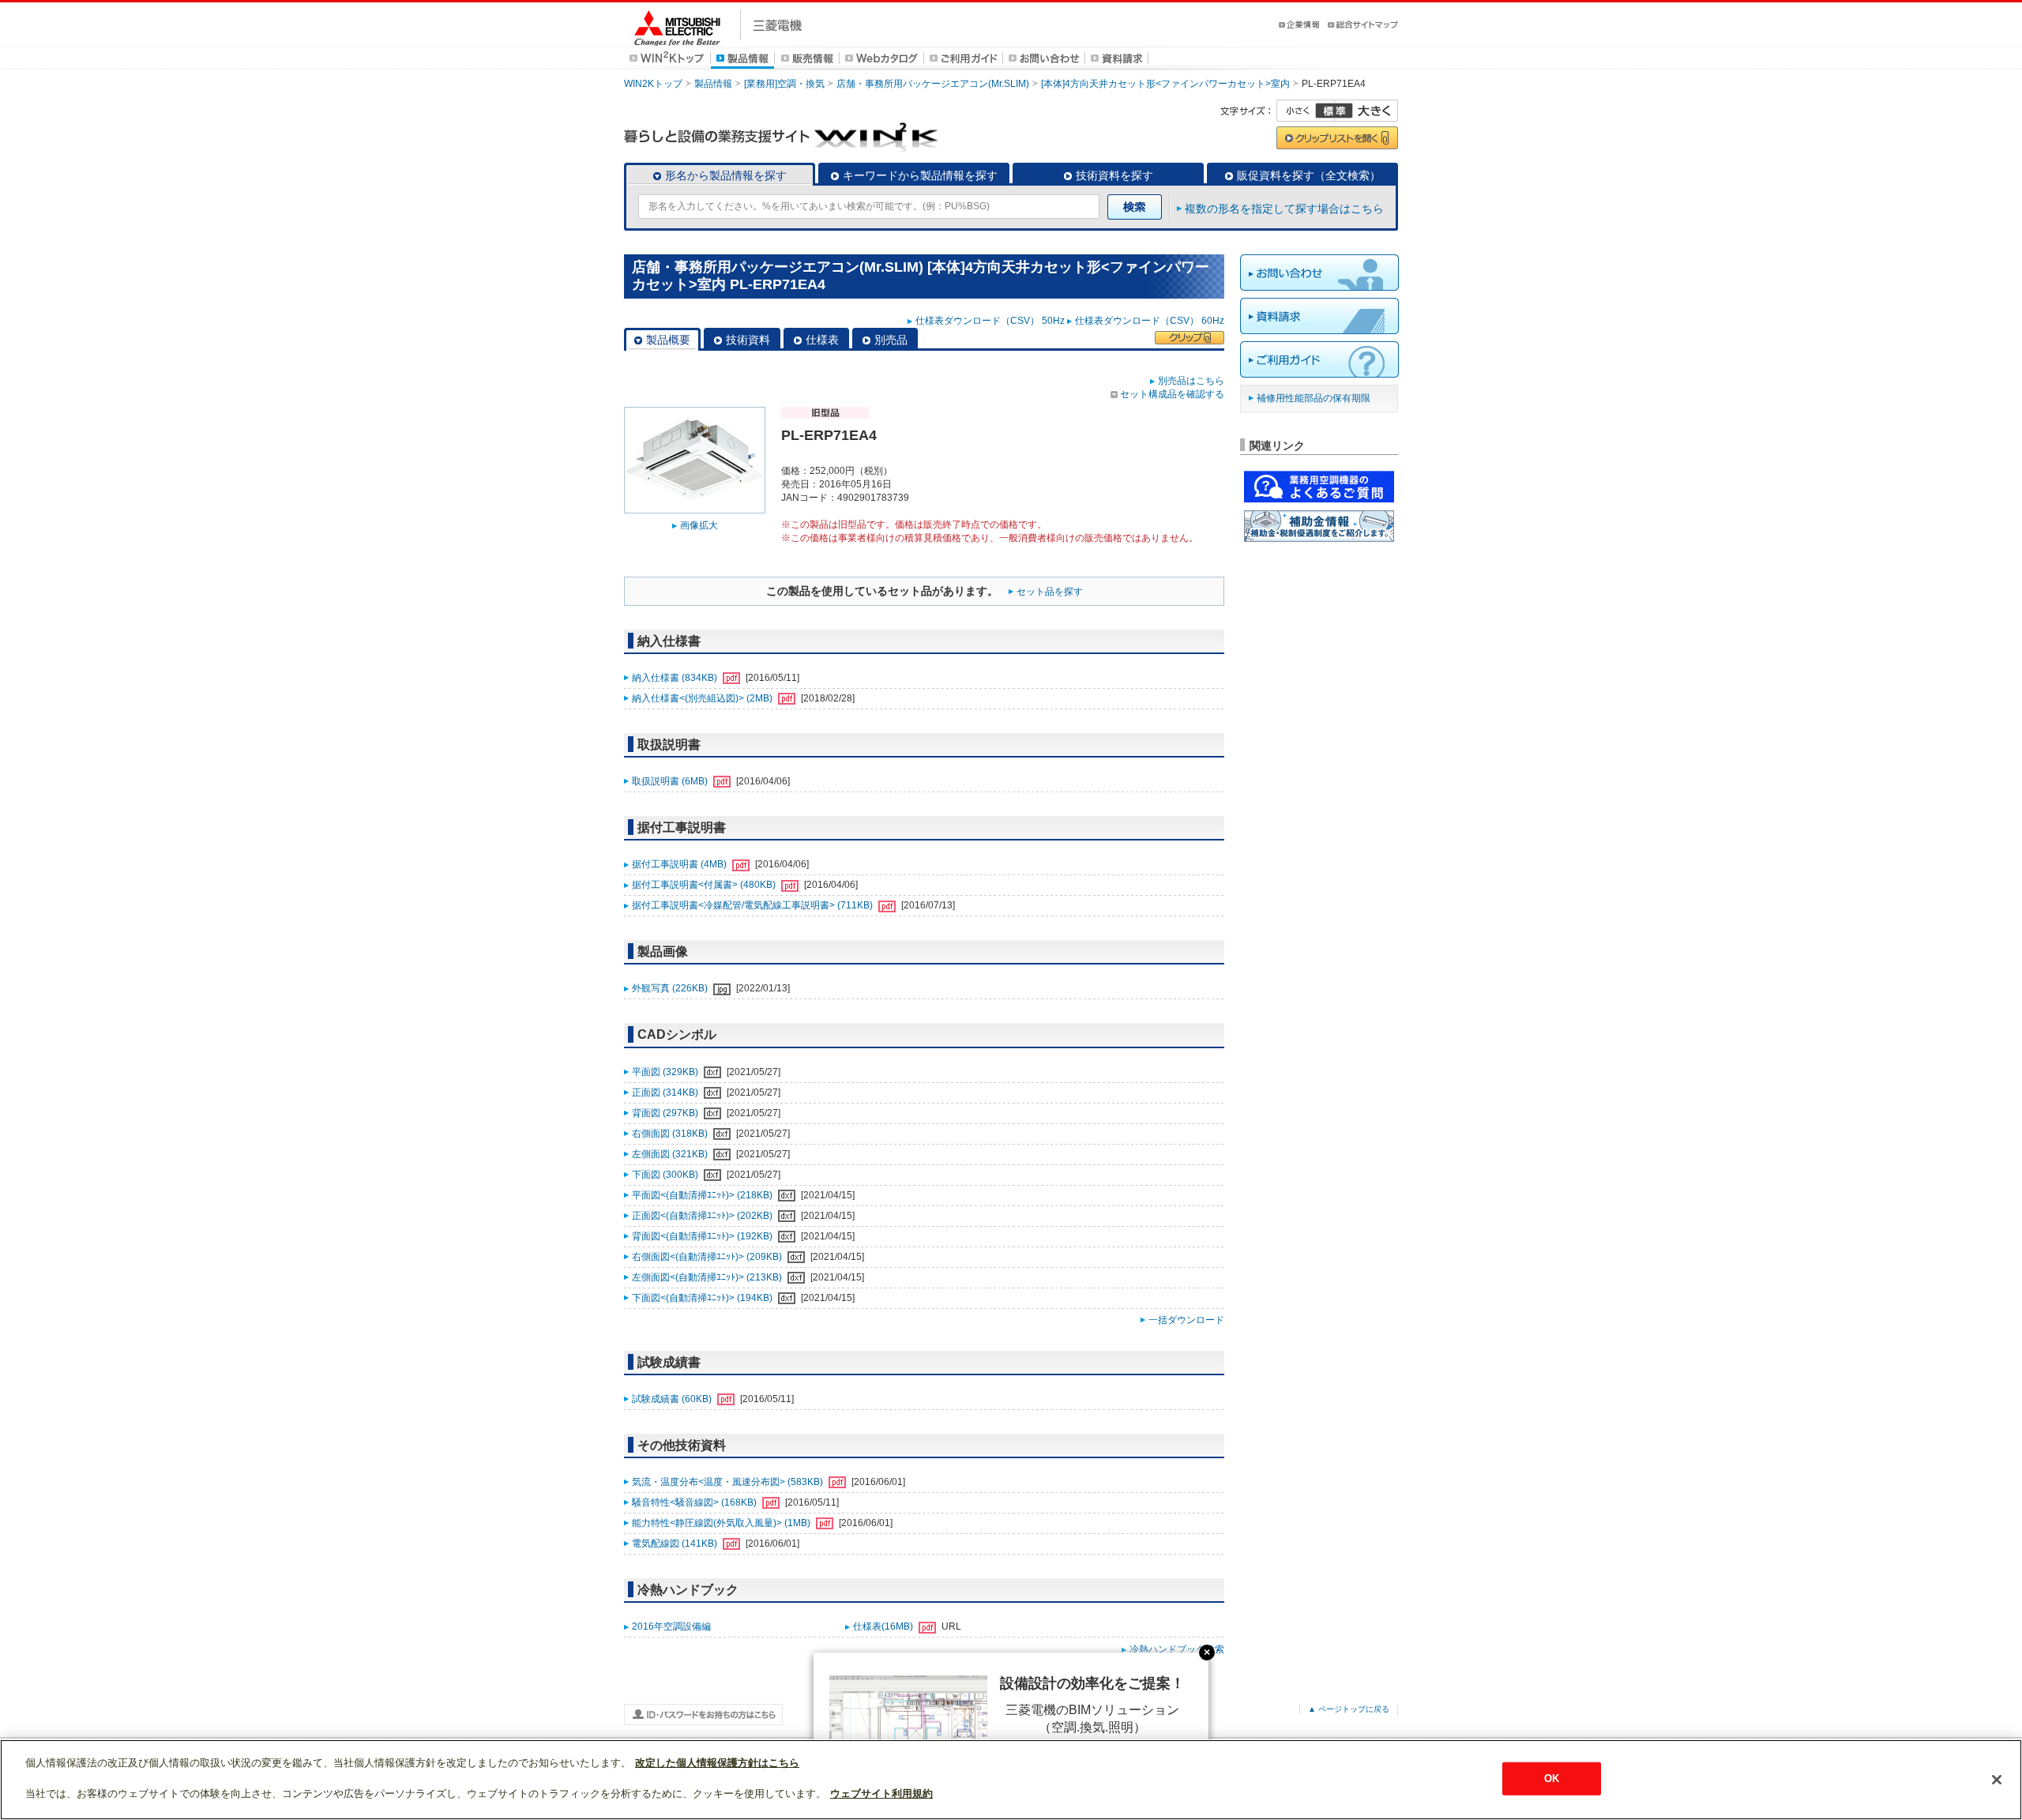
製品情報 (713, 84)
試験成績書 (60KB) (673, 1399)
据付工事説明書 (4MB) (680, 864)
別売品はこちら (1191, 381)
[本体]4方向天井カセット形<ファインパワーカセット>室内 (1165, 84)
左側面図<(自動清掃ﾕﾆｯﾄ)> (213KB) (708, 1277)
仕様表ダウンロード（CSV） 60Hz (1150, 321)
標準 (1334, 111)
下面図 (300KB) (666, 1175)
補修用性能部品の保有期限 (1314, 398)
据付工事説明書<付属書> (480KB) (705, 885)
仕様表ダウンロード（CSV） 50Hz (990, 321)
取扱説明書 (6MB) (671, 781)
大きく (1366, 111)
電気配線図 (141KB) (676, 1544)
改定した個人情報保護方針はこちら (717, 1763)
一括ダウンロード (1186, 1320)
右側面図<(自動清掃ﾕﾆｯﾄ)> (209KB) (708, 1257)
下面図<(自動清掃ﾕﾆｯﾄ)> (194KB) (703, 1298)
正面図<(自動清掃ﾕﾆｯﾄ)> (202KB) (703, 1216)
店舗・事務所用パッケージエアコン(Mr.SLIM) (933, 84)
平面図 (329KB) (666, 1072)
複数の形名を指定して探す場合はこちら (1284, 209)
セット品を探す (1050, 592)
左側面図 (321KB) (671, 1154)
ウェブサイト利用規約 (881, 1794)
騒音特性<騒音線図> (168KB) (695, 1502)
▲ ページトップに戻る (1349, 1709)
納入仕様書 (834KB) (676, 678)
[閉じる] (1997, 1780)
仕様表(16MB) (884, 1626)
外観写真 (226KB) (671, 988)
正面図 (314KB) (666, 1092)
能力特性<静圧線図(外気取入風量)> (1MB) (722, 1523)
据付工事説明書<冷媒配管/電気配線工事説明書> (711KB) (754, 905)
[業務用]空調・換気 (784, 84)
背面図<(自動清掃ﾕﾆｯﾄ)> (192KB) (703, 1236)
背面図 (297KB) (666, 1113)
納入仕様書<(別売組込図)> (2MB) (703, 698)
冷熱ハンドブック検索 (1177, 1649)
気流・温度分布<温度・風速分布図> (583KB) (729, 1482)
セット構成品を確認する (1172, 394)
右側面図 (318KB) (671, 1134)
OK (1552, 1779)
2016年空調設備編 (671, 1626)
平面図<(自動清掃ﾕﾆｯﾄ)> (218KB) (703, 1195)
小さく (1306, 111)
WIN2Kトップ (653, 84)
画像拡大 (699, 525)
